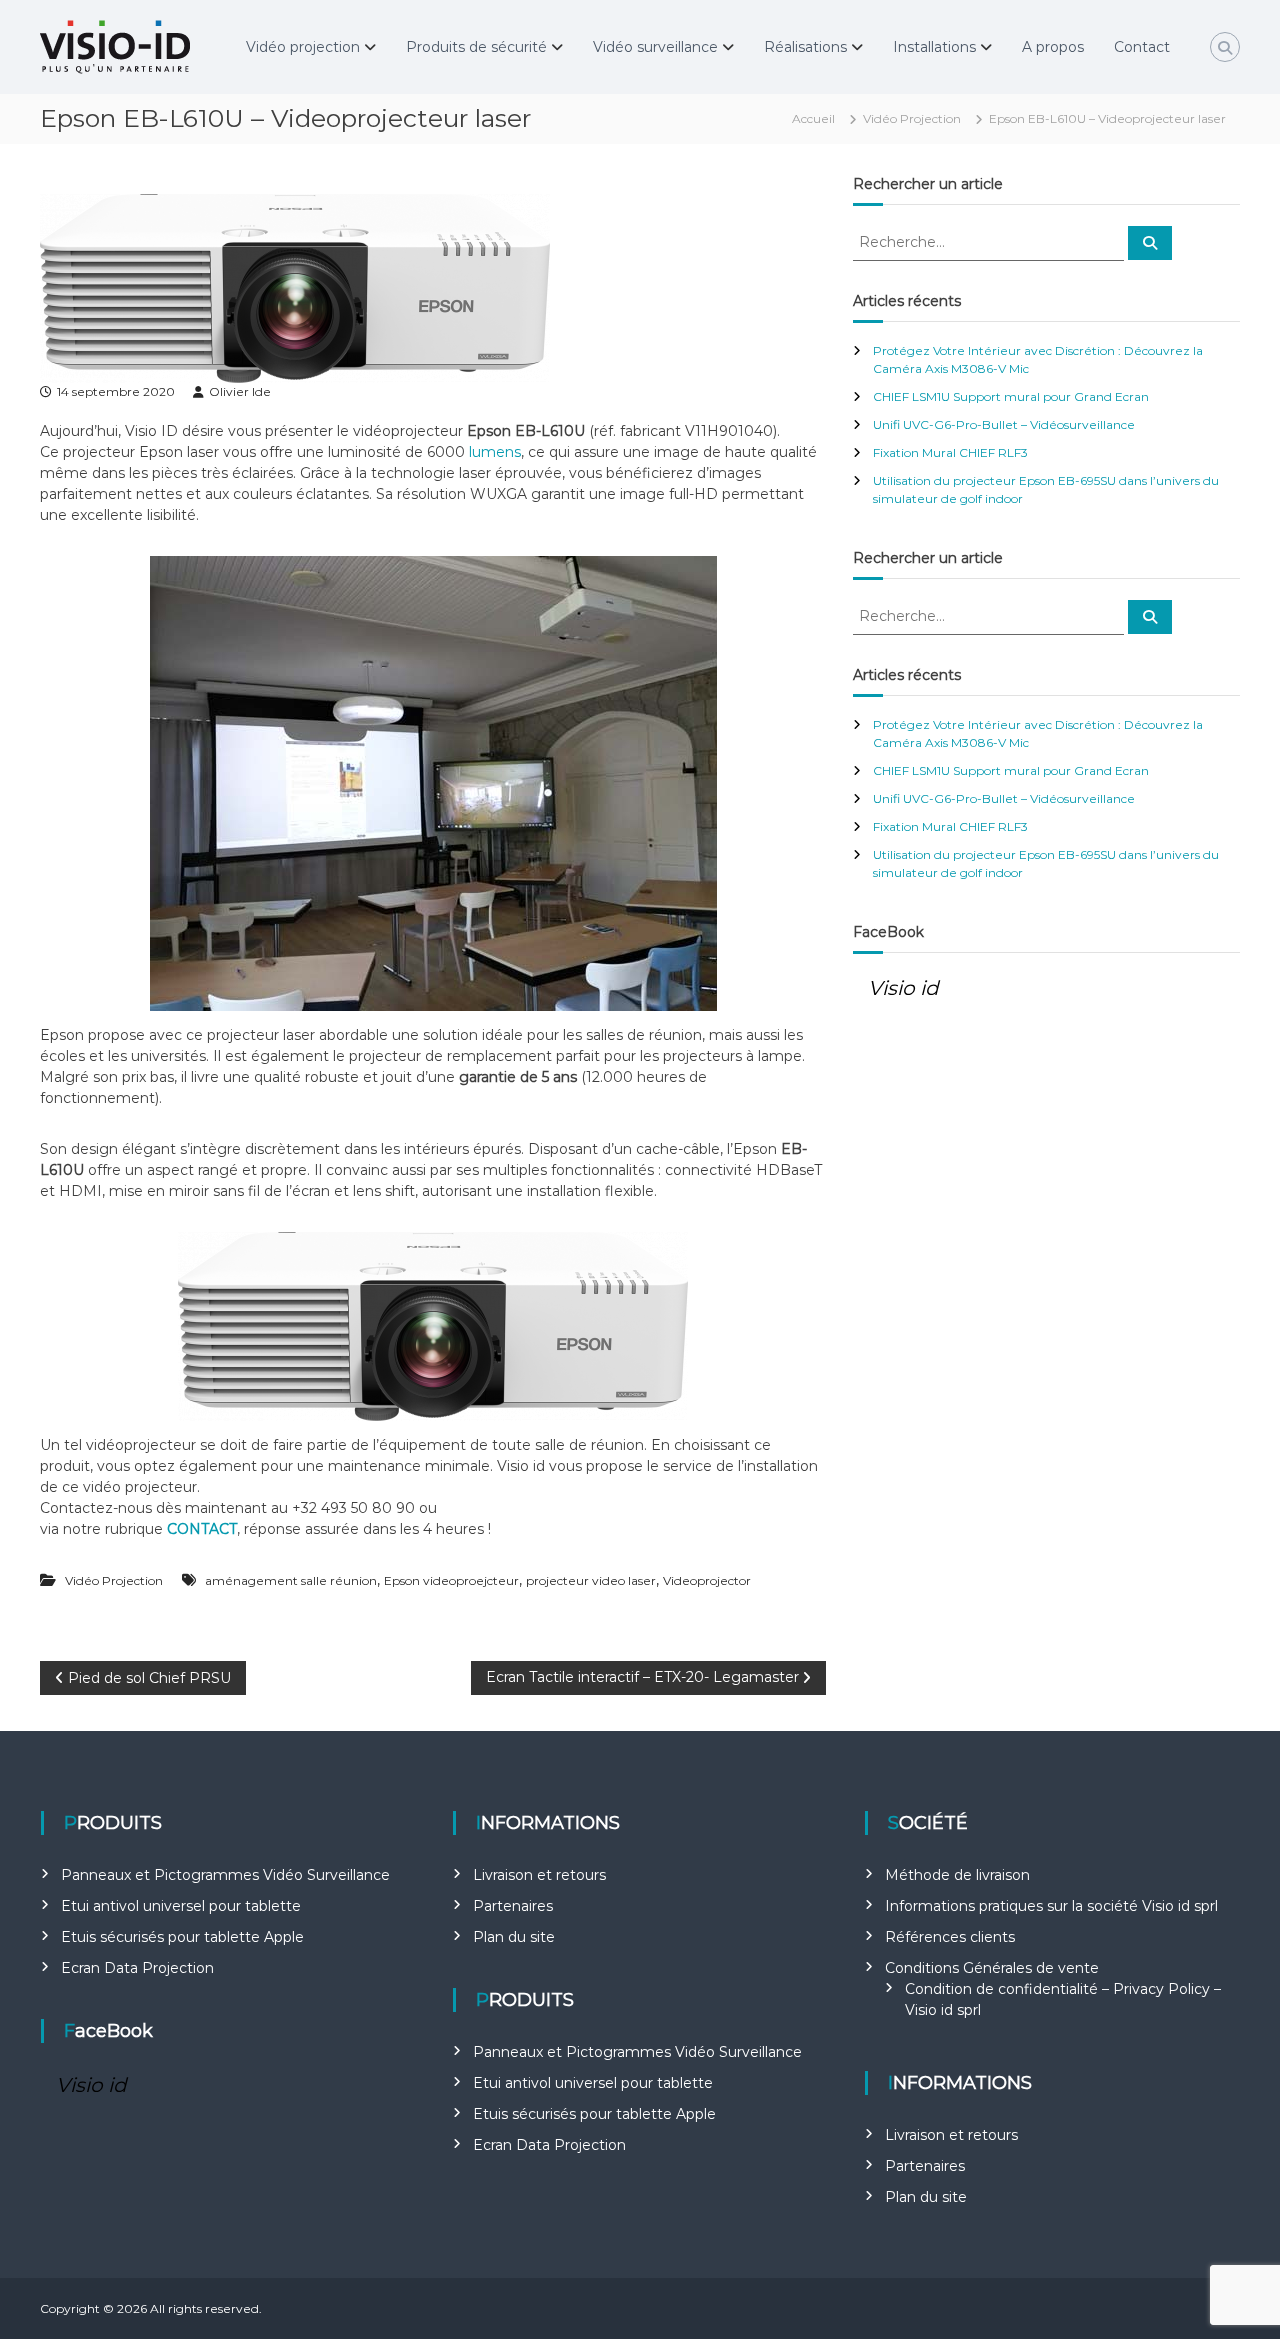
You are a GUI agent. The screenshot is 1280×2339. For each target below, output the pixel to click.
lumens (495, 452)
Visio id (903, 988)
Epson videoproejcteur (451, 1580)
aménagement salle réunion (291, 1580)
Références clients (950, 1937)
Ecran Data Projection (137, 1968)
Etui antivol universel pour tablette (181, 1906)
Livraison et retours (539, 1875)
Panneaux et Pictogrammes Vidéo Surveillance (225, 1875)
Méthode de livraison (957, 1875)
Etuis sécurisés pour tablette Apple (182, 1937)
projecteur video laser (591, 1580)
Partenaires (513, 1906)
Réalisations (805, 47)
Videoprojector (707, 1580)
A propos (1053, 47)
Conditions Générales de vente (992, 1968)
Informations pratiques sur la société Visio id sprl (1051, 1906)
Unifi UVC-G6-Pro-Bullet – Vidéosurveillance (1004, 424)
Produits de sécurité (476, 47)
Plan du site (514, 1937)
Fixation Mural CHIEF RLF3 (950, 452)
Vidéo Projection (912, 118)
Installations (934, 47)
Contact (1142, 47)
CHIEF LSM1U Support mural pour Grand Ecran (1011, 396)
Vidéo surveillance (655, 47)
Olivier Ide (240, 391)
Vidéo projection (303, 47)
